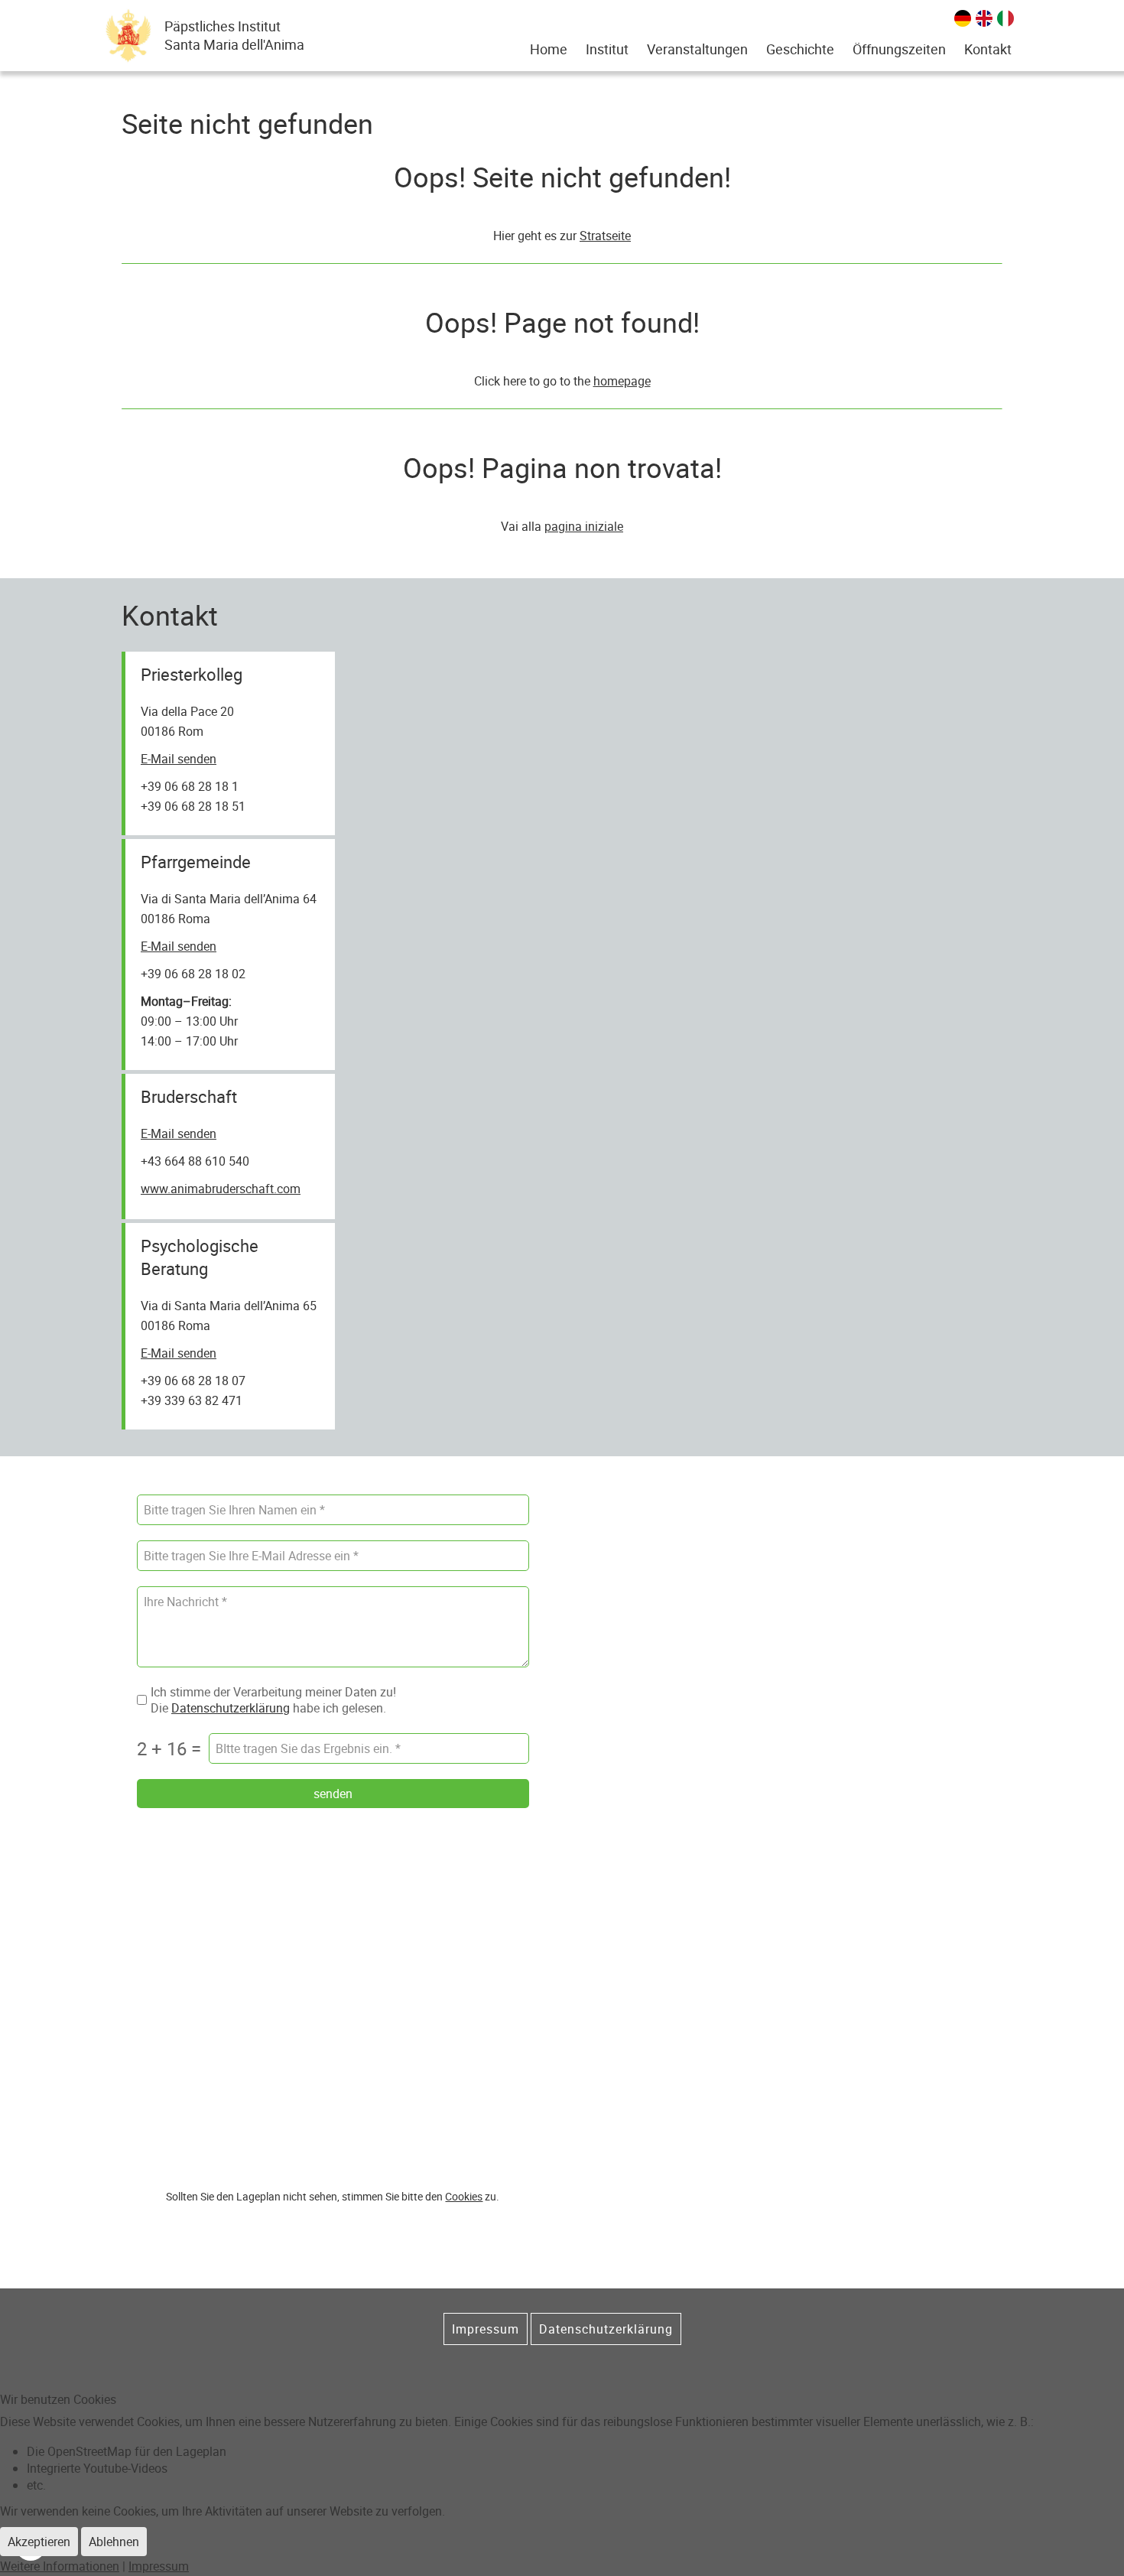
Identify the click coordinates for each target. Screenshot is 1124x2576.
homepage (622, 381)
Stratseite (605, 236)
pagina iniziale (584, 526)
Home (549, 49)
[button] (607, 49)
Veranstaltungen (697, 49)
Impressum (486, 2329)
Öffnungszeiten (899, 49)
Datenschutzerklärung (231, 1707)
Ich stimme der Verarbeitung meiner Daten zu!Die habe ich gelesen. (273, 1700)
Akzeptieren (39, 2542)
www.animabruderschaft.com (221, 1189)
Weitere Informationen (60, 2566)
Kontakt (988, 49)
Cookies (464, 2196)
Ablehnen (114, 2542)
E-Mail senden (179, 759)
